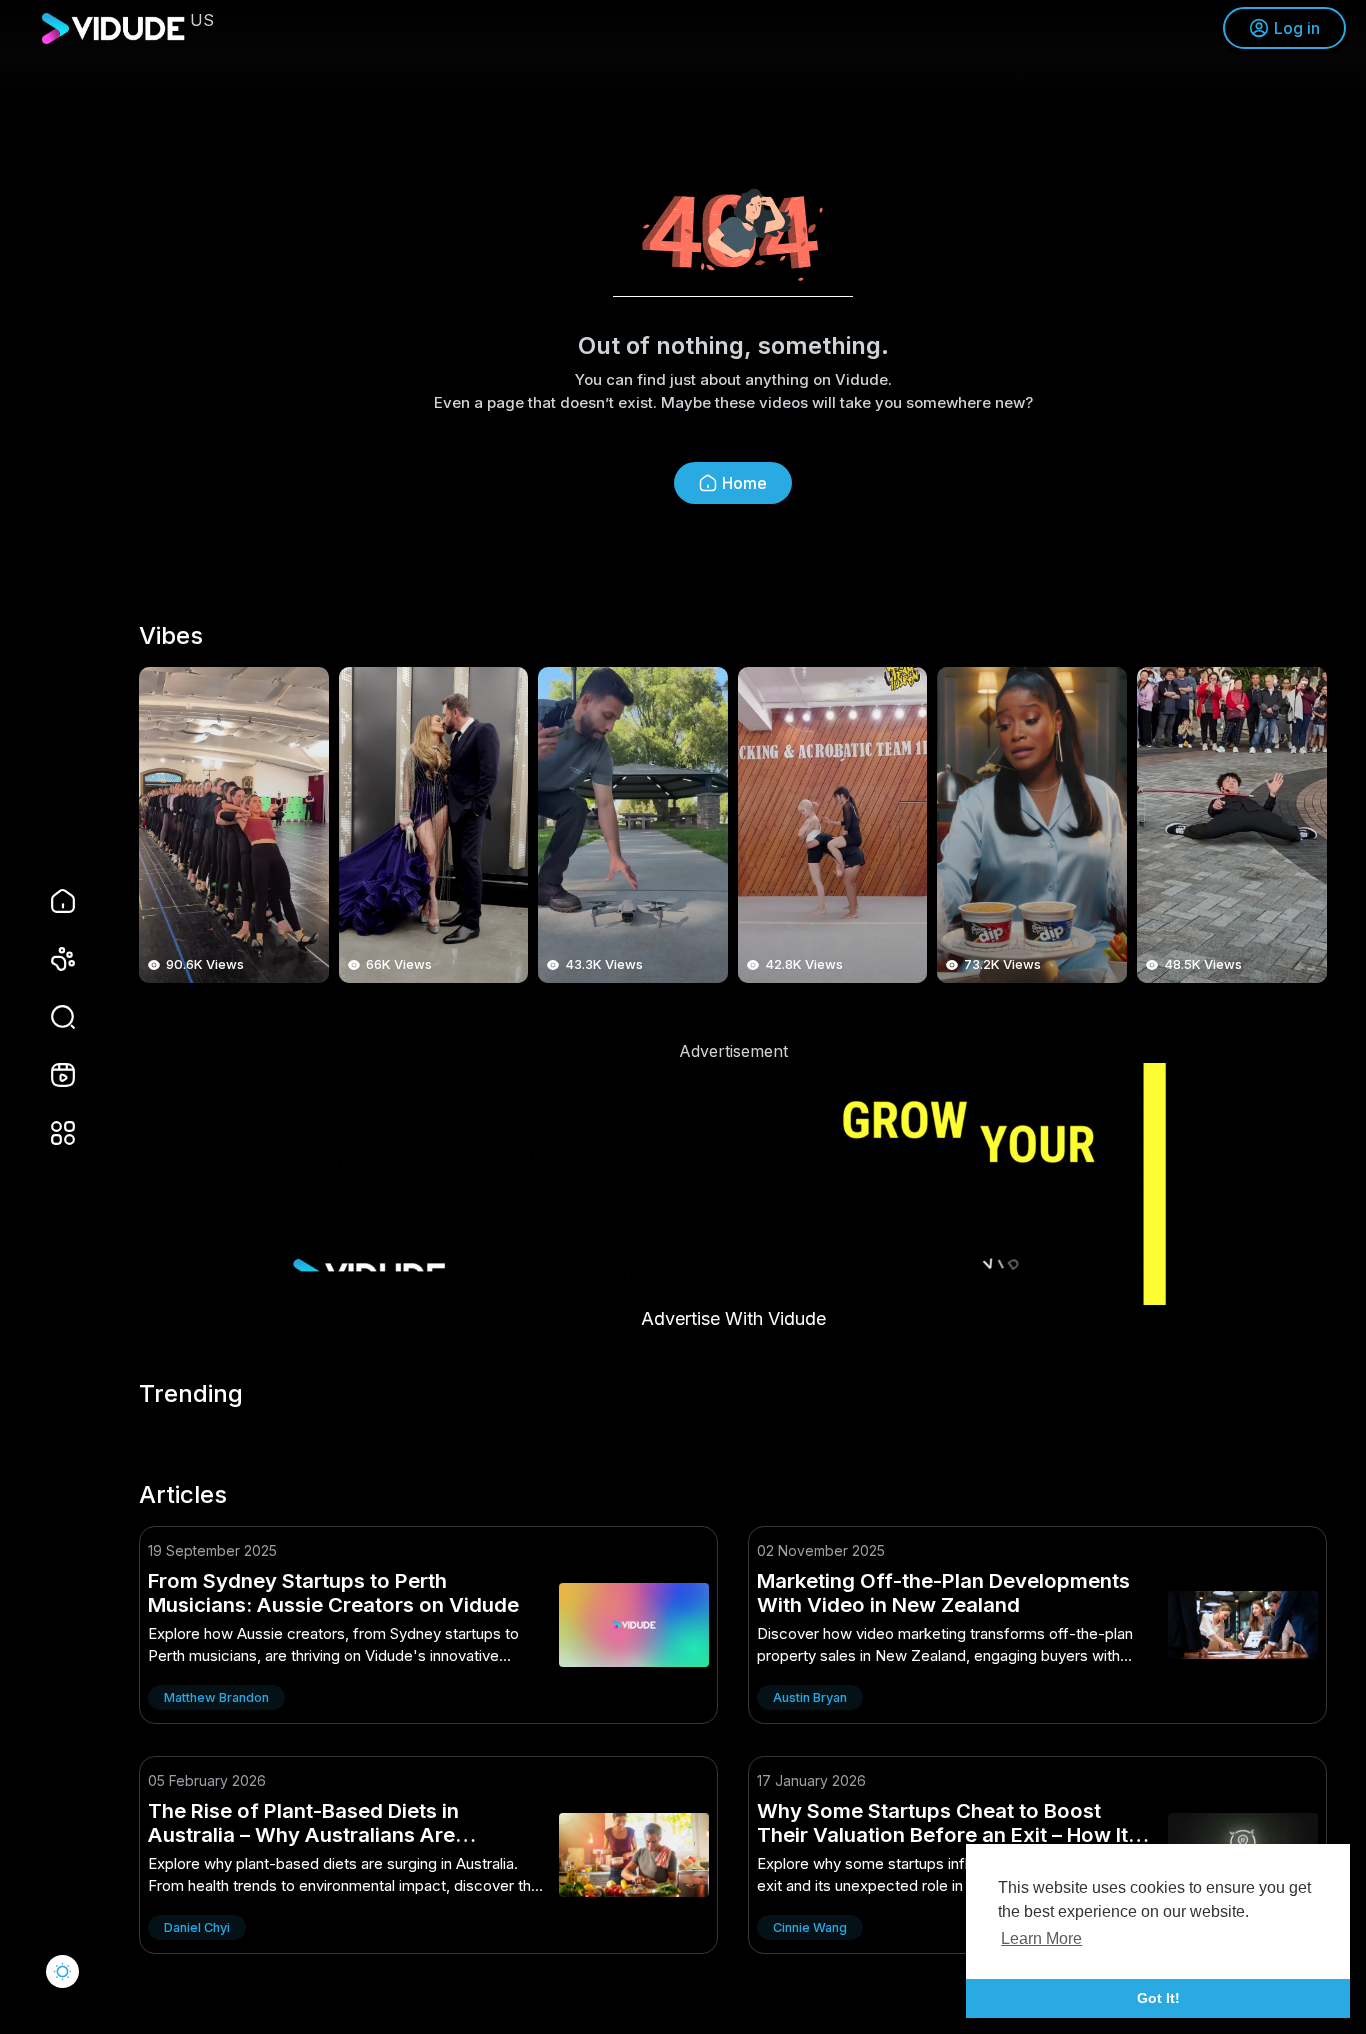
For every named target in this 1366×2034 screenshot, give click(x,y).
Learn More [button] (1041, 1938)
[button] (50, 1017)
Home (744, 483)
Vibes (171, 636)
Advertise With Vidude (733, 1318)
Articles (183, 1495)
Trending (191, 1394)
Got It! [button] (1158, 1998)
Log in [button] (1297, 28)
